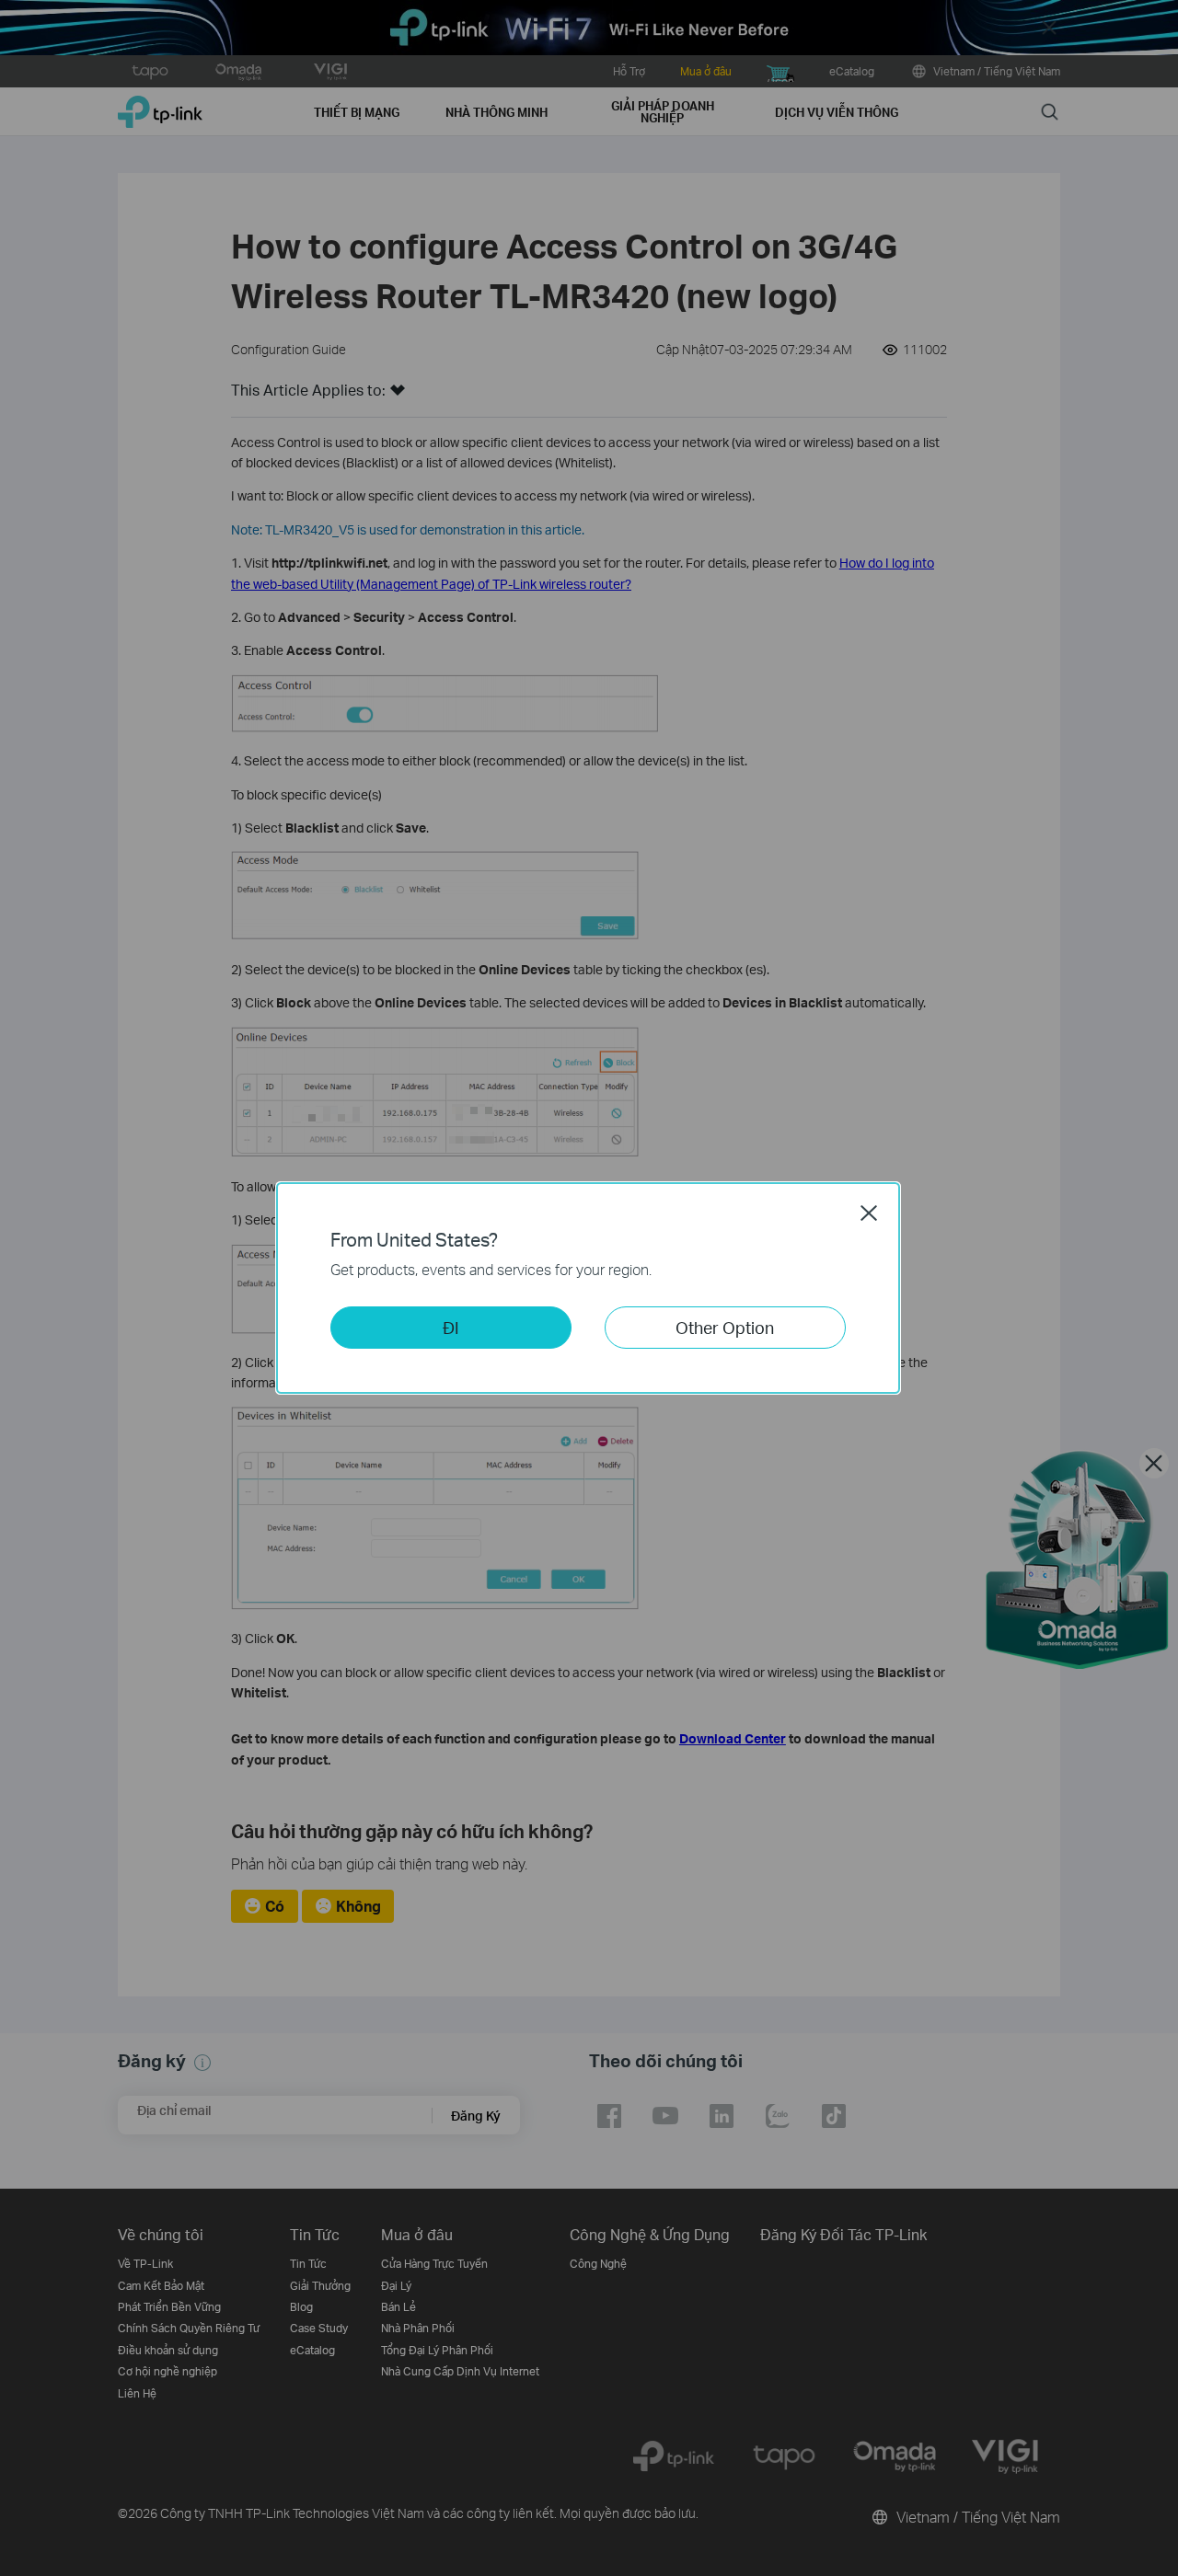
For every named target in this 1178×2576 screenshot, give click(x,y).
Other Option (725, 1327)
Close (869, 1213)
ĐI (451, 1327)
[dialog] (589, 1288)
